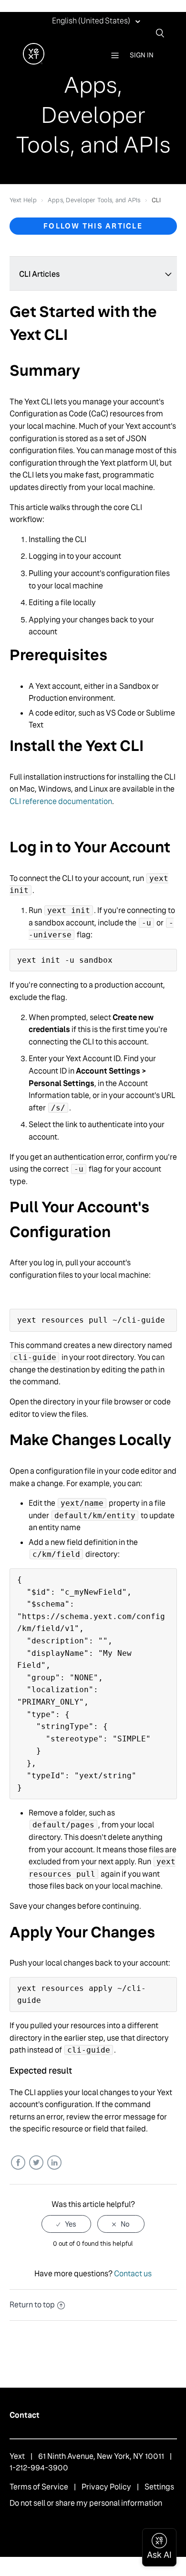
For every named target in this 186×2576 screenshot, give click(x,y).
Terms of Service (39, 2487)
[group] (93, 822)
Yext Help (23, 200)
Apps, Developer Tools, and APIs (94, 200)
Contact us (133, 2274)
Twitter (36, 2163)
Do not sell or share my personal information (86, 2503)
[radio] (66, 2224)
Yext (17, 2456)
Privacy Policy (106, 2487)
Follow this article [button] (93, 226)
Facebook (18, 2163)
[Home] (34, 62)
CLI (156, 200)
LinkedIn (54, 2163)
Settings (159, 2487)
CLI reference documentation (61, 801)
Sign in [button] (142, 55)
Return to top (32, 2305)
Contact (25, 2415)
